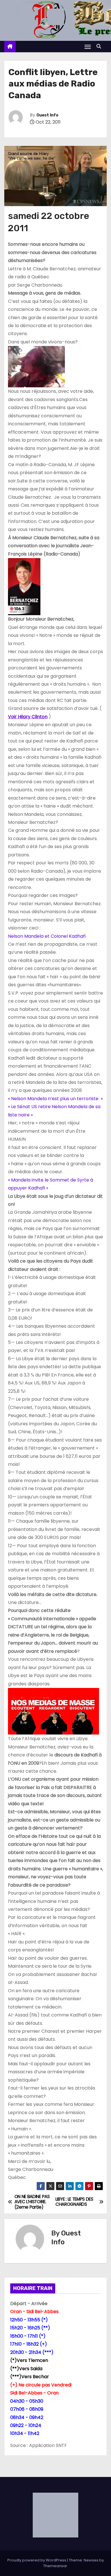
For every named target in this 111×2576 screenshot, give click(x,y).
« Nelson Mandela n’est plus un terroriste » (55, 1099)
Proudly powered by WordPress (37, 2560)
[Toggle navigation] (88, 47)
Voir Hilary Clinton (28, 717)
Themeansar (55, 2566)
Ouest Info (47, 115)
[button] (100, 46)
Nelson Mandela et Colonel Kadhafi (47, 936)
